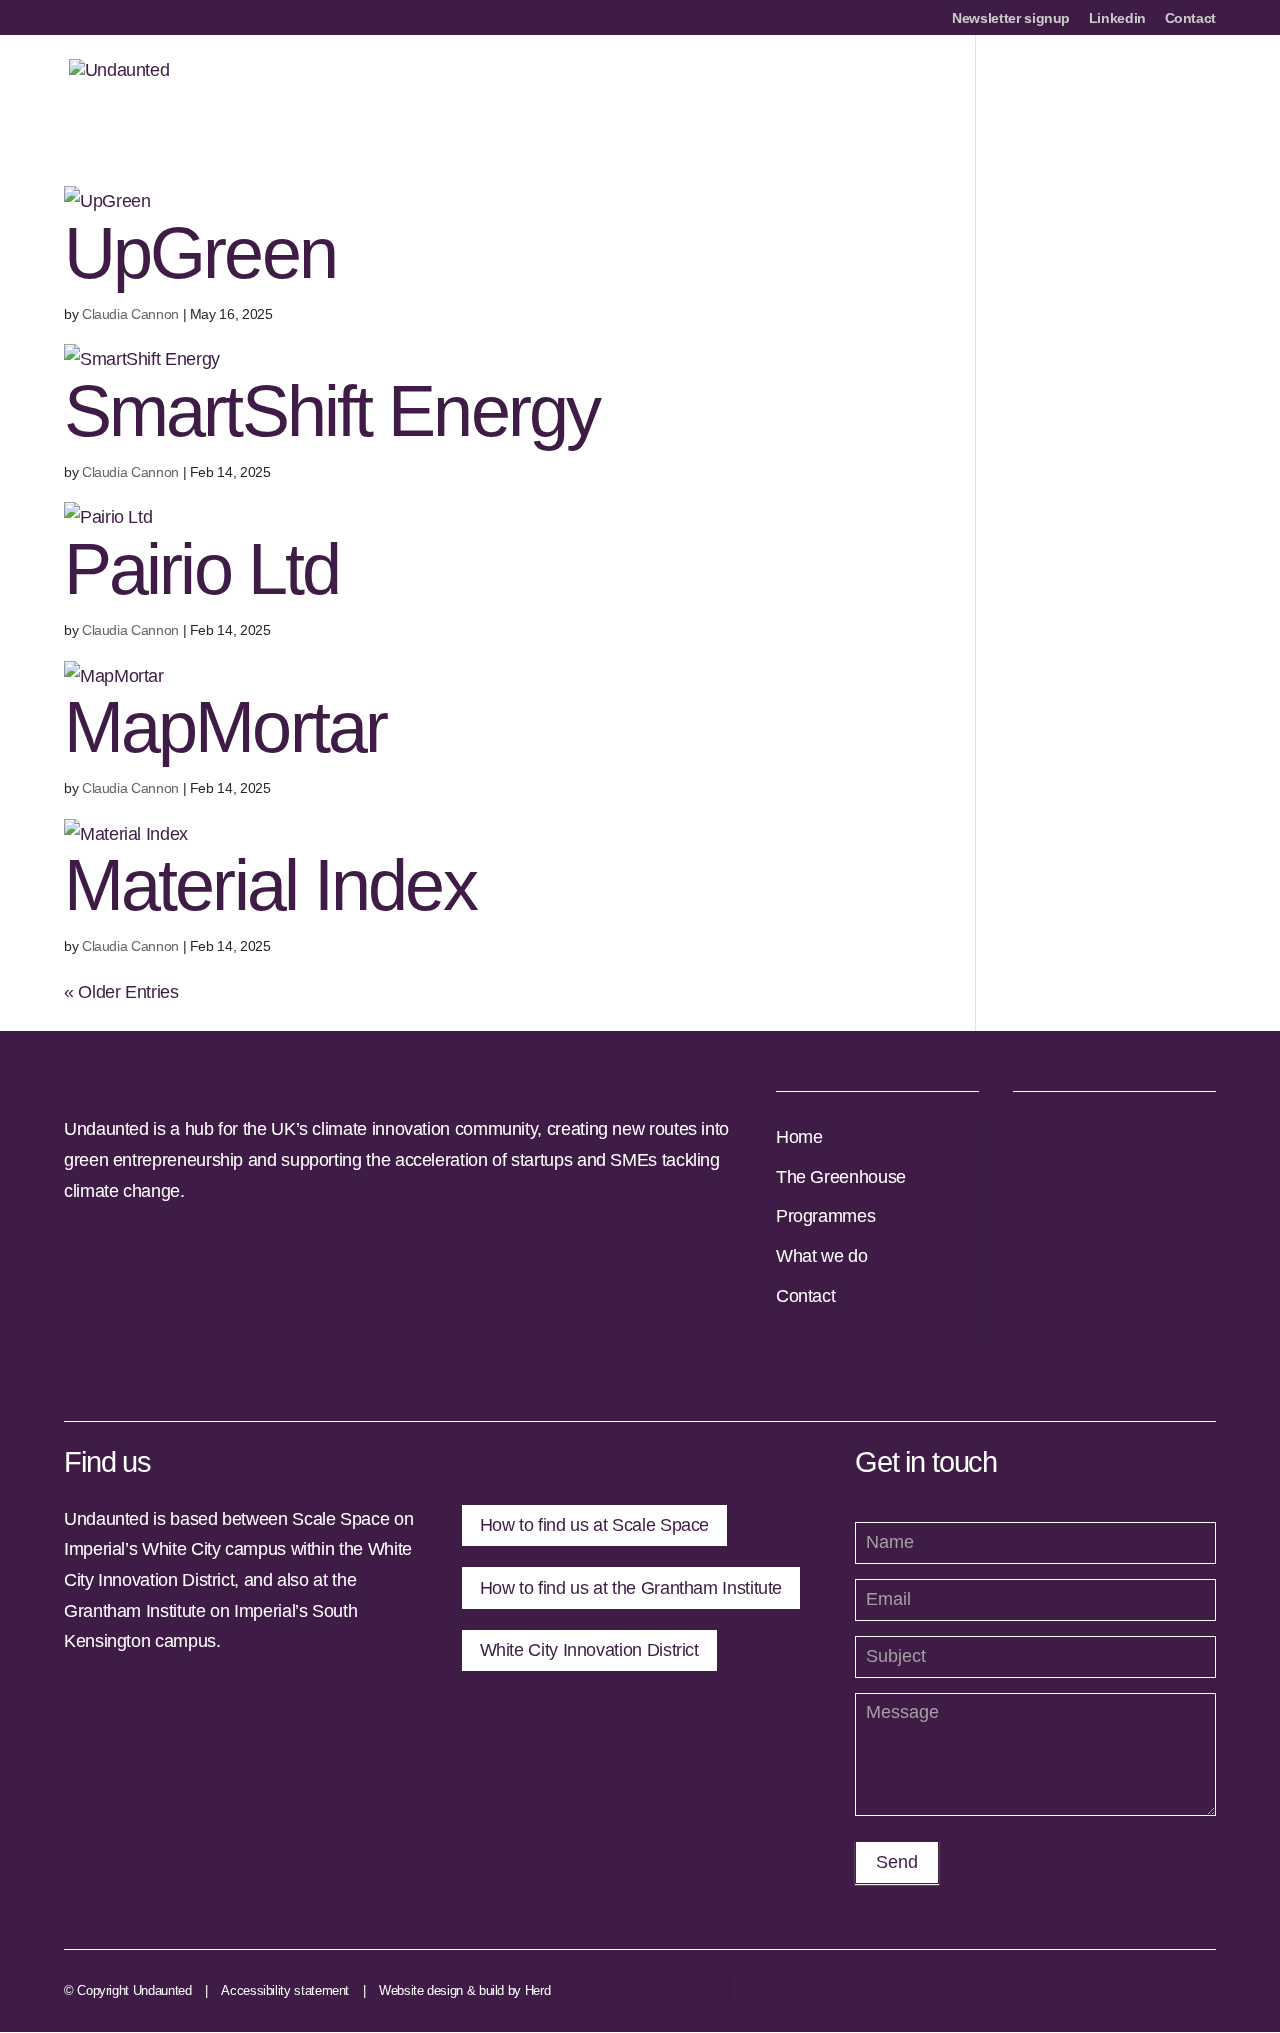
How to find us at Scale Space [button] (595, 1525)
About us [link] (597, 82)
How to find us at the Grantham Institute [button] (631, 1588)
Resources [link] (1099, 82)
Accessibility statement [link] (285, 1990)
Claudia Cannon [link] (130, 314)
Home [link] (799, 1137)
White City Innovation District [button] (589, 1650)
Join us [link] (1005, 82)
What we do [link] (821, 1256)
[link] (120, 81)
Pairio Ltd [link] (201, 569)
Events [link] (1190, 82)
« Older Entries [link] (121, 992)
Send (897, 1862)
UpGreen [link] (200, 253)
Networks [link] (917, 82)
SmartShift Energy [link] (331, 411)
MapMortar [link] (225, 727)
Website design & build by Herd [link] (464, 1990)
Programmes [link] (809, 82)
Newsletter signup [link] (1011, 18)
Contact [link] (1190, 18)
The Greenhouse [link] (841, 1177)
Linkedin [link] (1117, 18)
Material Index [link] (270, 885)
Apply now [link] (696, 82)
